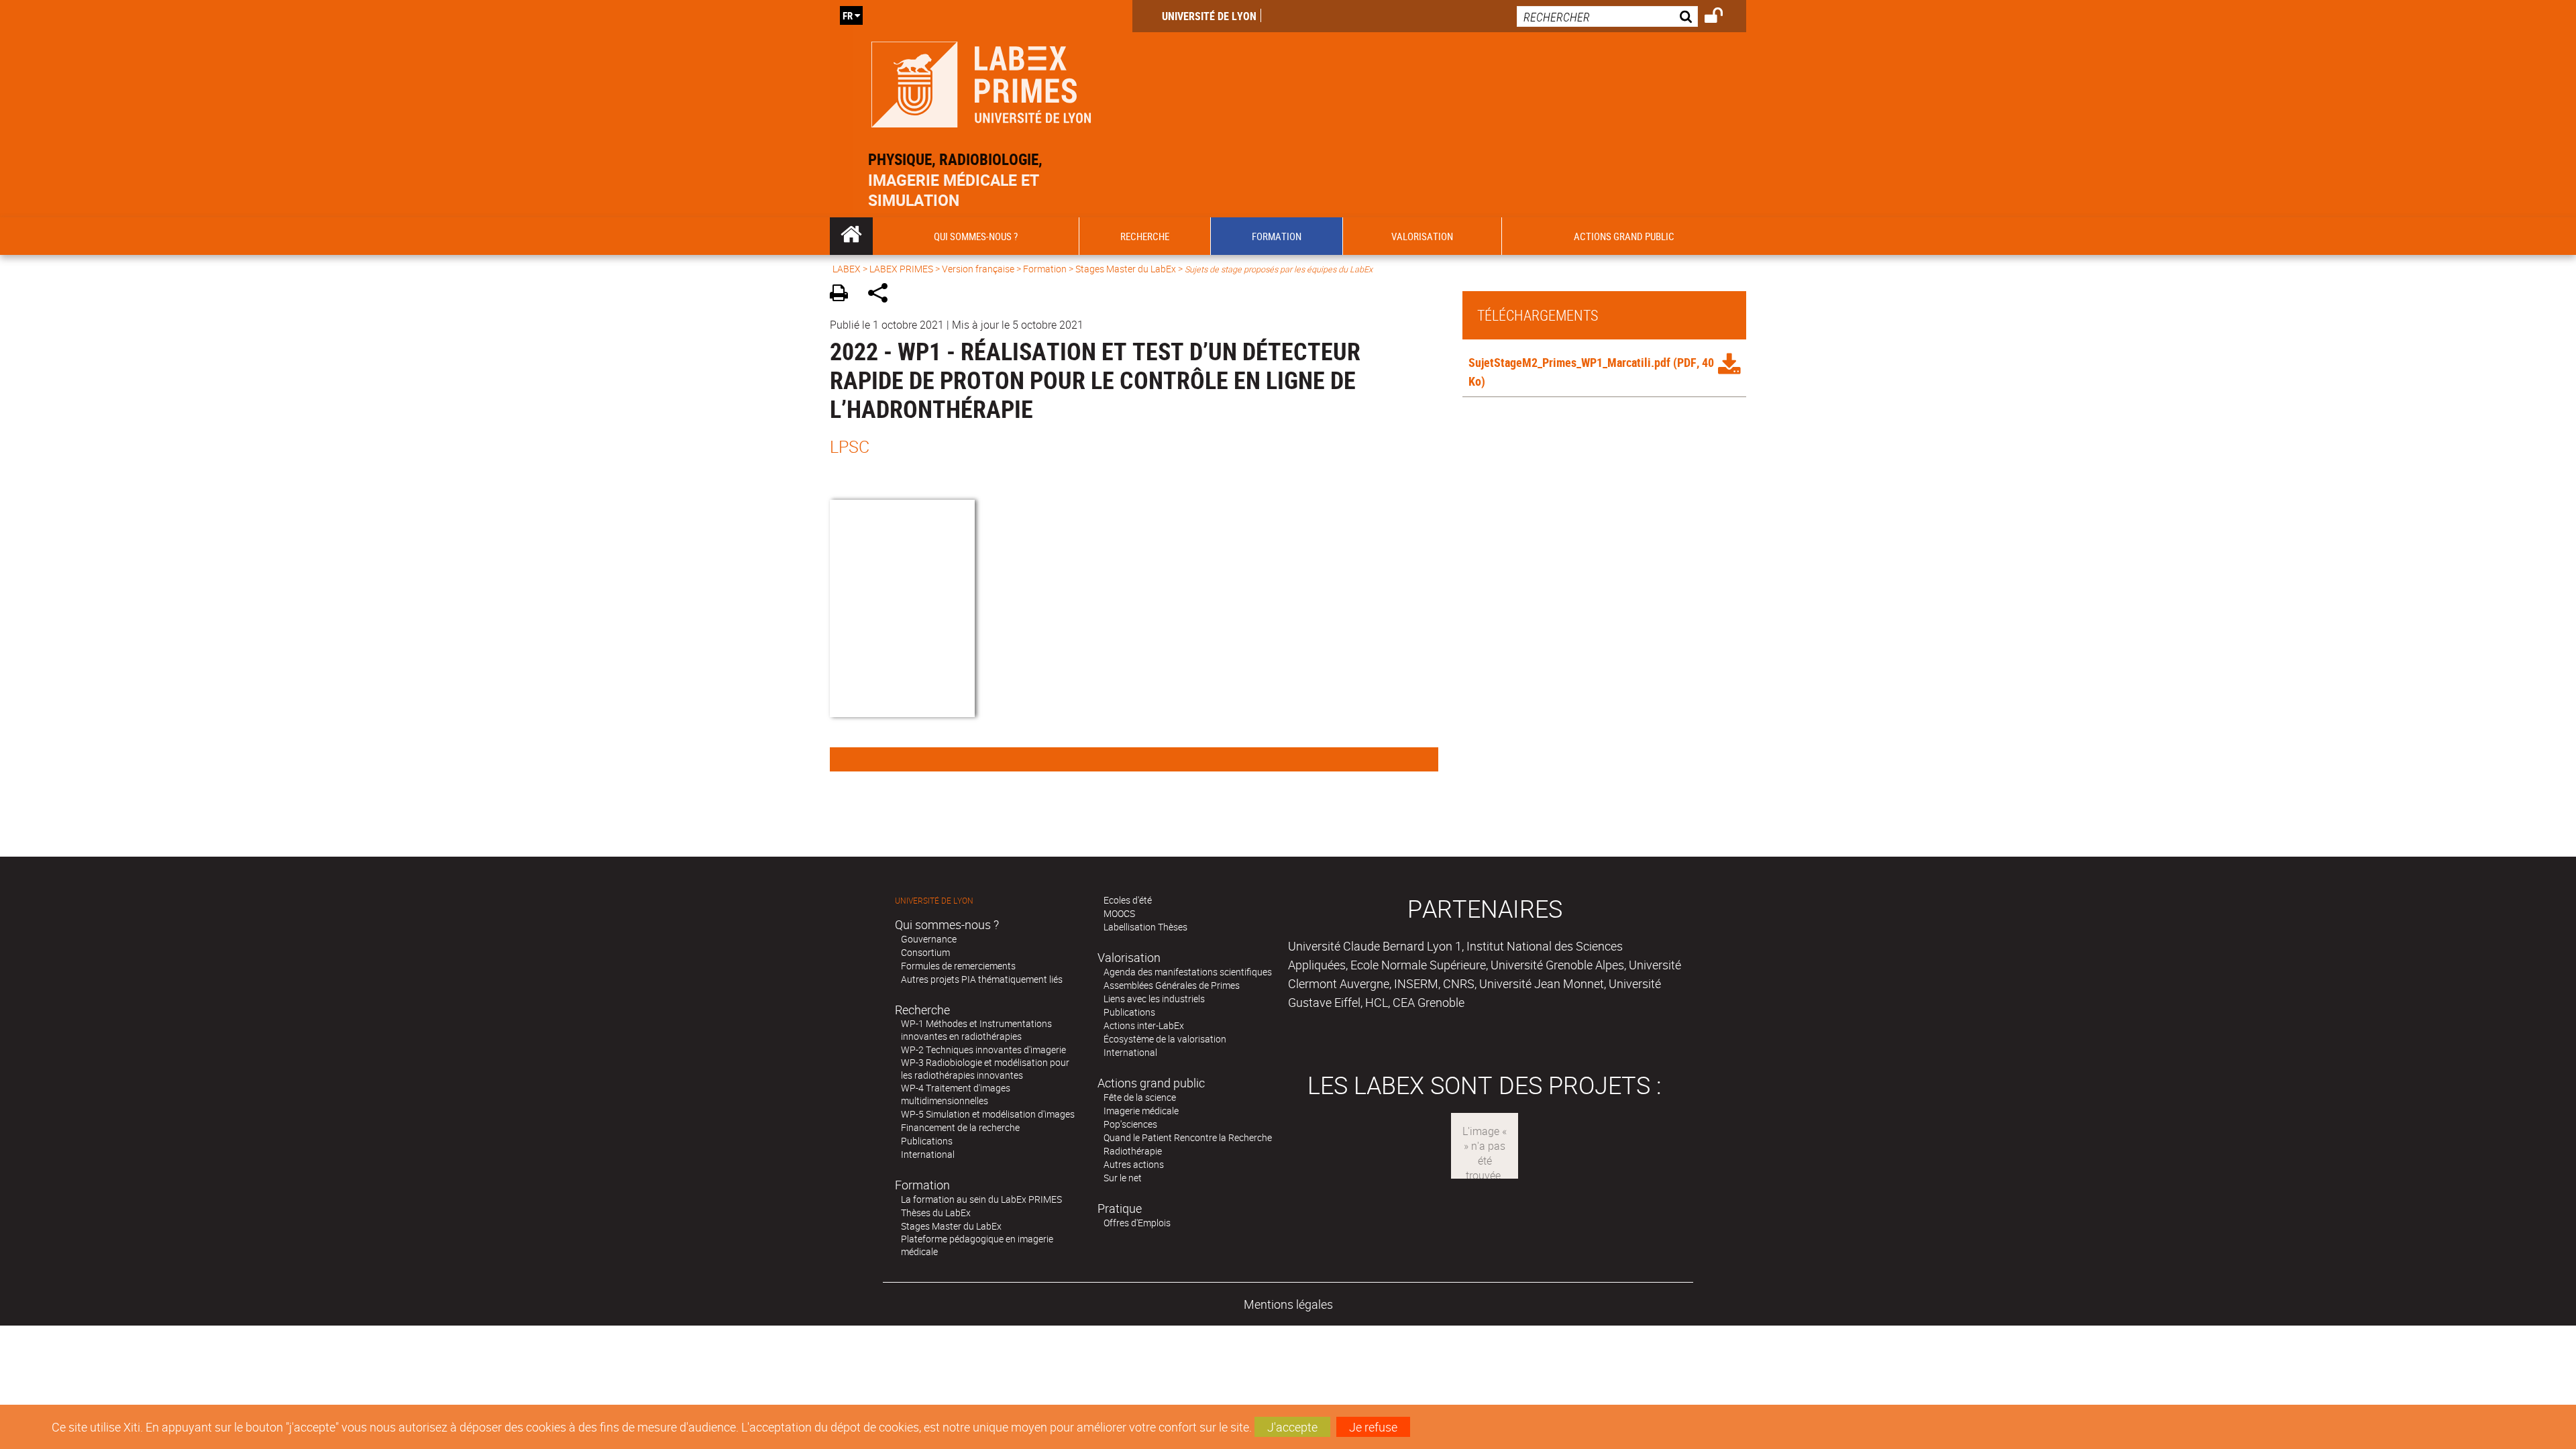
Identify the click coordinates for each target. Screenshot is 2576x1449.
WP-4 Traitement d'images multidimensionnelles (956, 1094)
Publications (927, 1141)
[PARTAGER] (882, 295)
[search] (1607, 16)
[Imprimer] (844, 295)
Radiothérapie (1133, 1151)
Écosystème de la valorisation (1165, 1039)
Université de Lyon (1209, 16)
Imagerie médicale (1141, 1111)
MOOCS (1119, 913)
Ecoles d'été (1128, 900)
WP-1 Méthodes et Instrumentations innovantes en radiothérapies (976, 1030)
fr (848, 15)
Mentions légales (1288, 1304)
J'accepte (1292, 1427)
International (928, 1154)
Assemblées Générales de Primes (1172, 985)
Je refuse (1373, 1427)
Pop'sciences (1130, 1124)
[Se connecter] (1722, 17)
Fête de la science (1140, 1097)
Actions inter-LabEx (1144, 1025)
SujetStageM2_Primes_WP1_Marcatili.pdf (1569, 362)
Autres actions (1134, 1164)
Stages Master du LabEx (1126, 269)
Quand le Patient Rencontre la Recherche (1188, 1137)
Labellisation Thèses (1145, 927)
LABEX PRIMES (901, 269)
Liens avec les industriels (1154, 999)
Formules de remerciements (958, 966)
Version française (978, 269)
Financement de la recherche (960, 1127)
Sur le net (1123, 1178)
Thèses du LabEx (936, 1213)
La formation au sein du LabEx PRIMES (981, 1199)
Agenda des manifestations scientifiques (1188, 972)
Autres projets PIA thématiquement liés (982, 979)
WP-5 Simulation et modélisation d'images (988, 1114)
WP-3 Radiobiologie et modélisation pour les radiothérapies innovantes (985, 1069)
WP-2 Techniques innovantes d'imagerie (983, 1050)
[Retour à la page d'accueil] (981, 82)
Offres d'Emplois (1137, 1223)
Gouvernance (929, 939)
